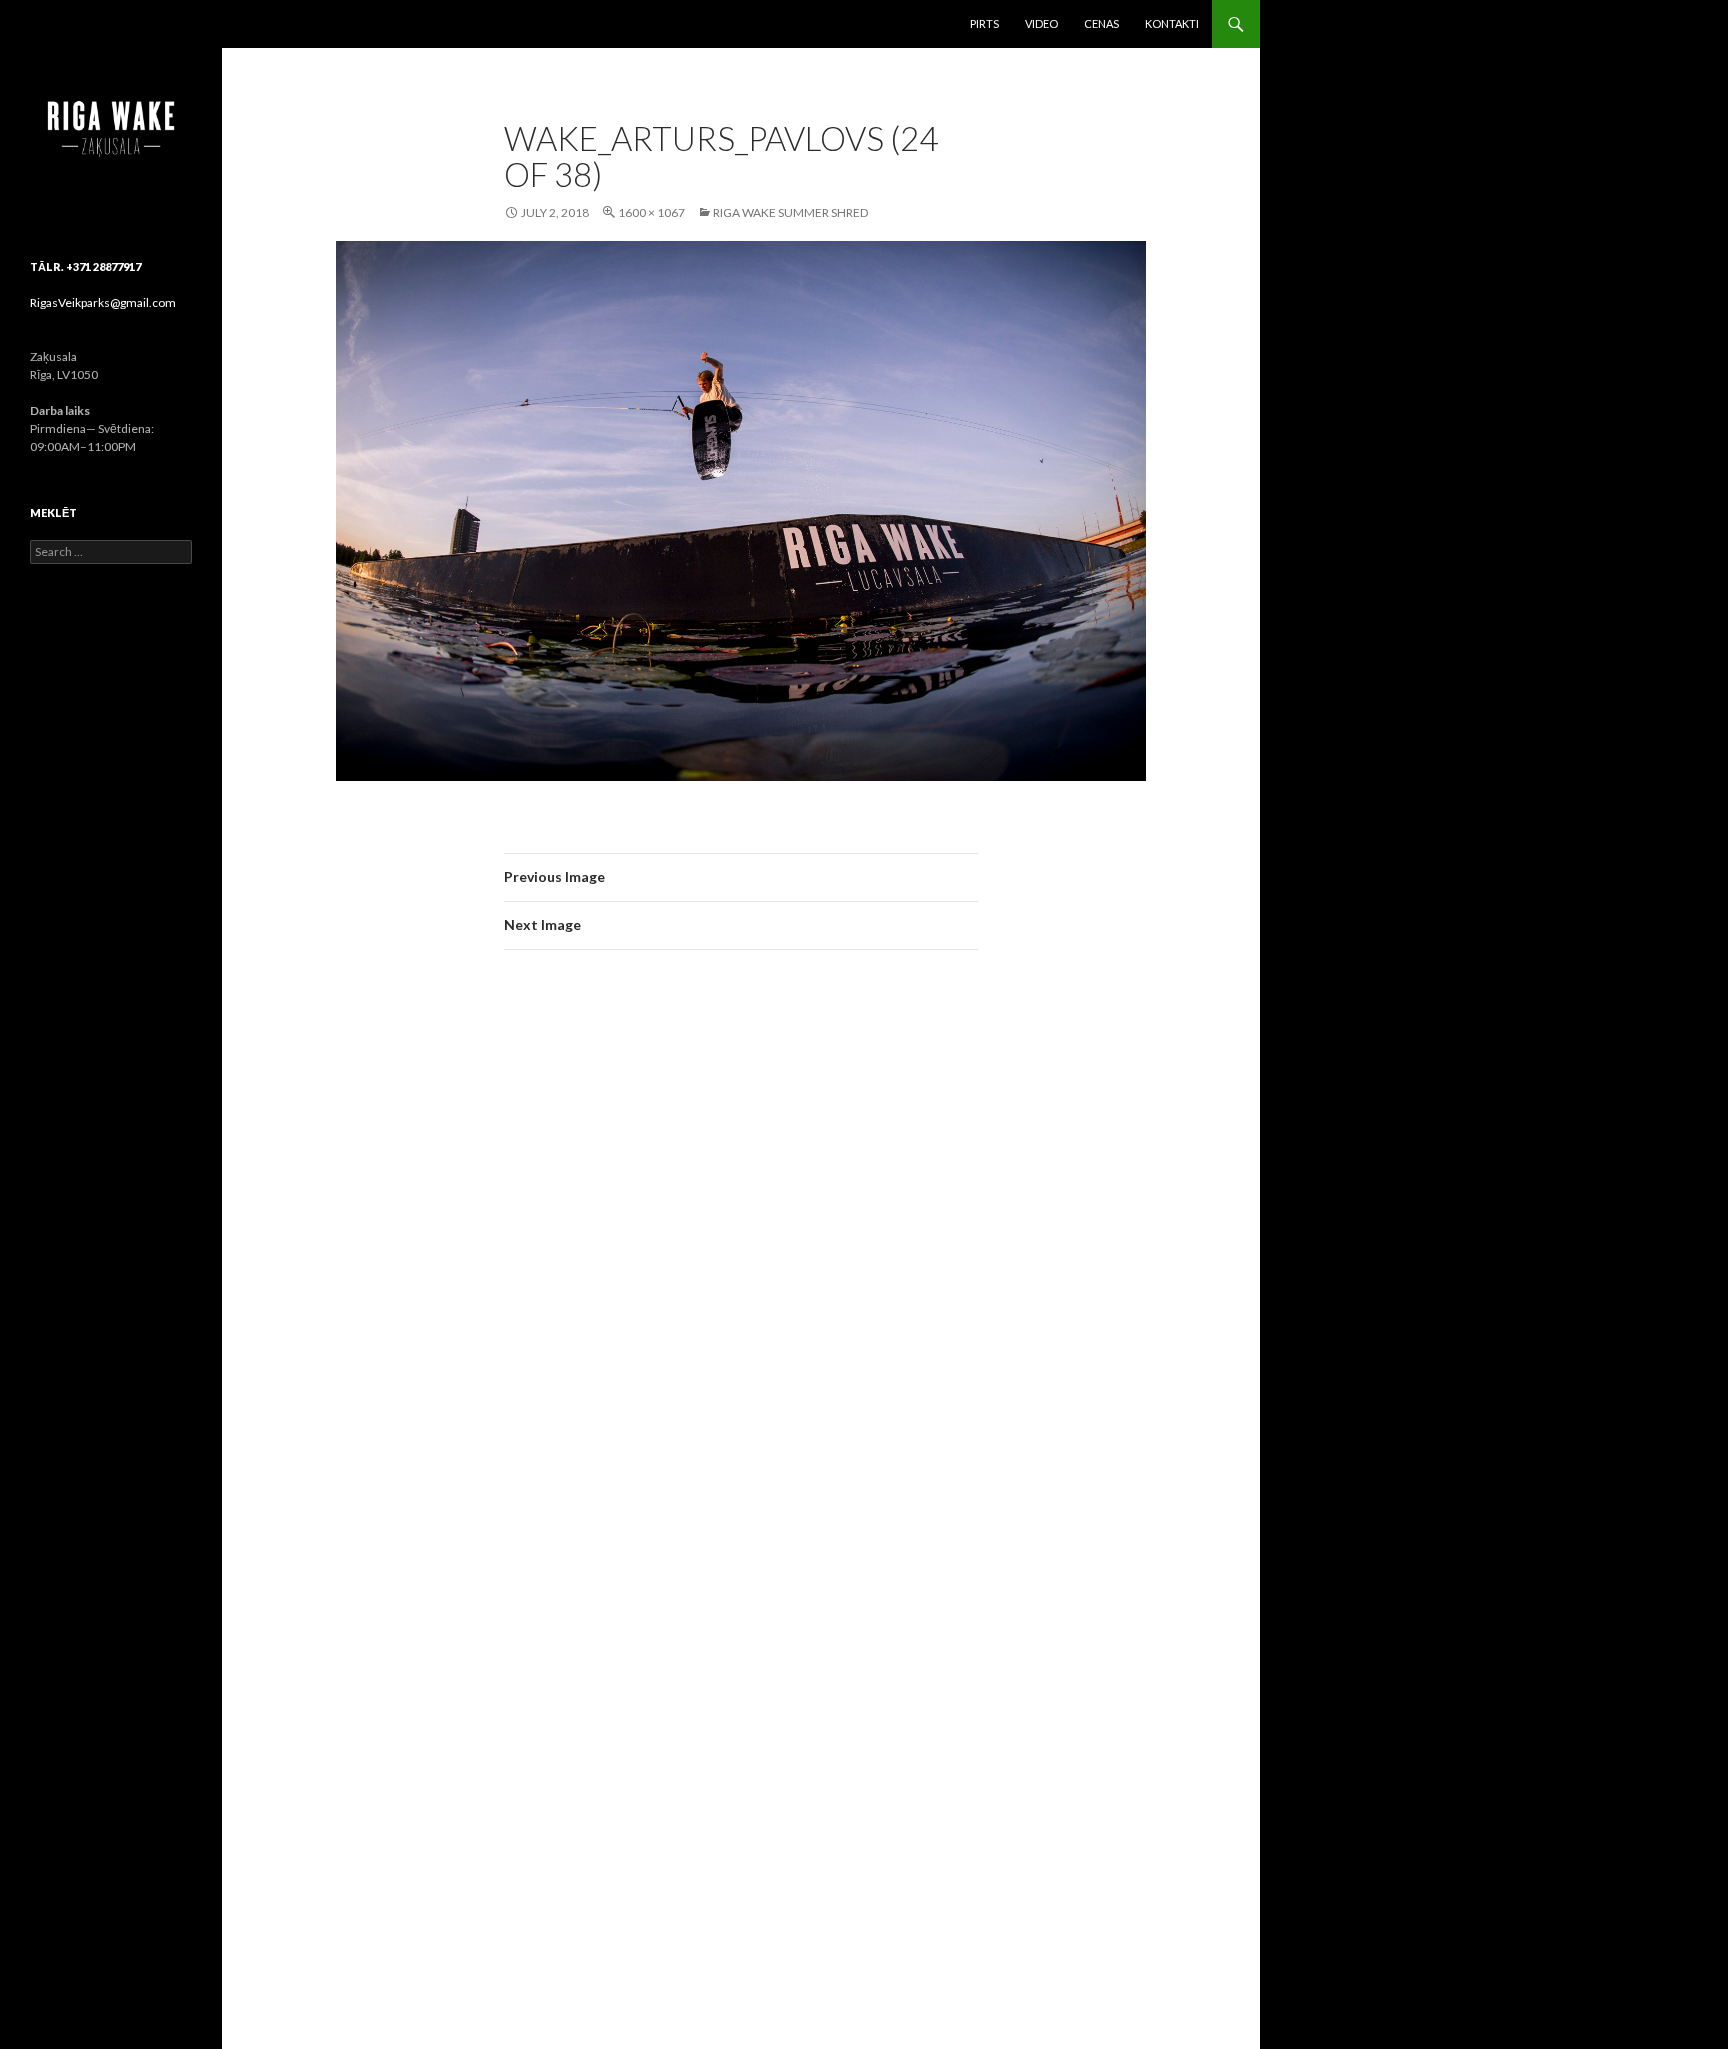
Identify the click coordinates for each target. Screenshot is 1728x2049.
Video (1041, 23)
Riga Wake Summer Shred (790, 212)
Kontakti (1172, 23)
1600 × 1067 (651, 212)
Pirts (984, 23)
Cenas (1101, 23)
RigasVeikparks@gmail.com (103, 302)
